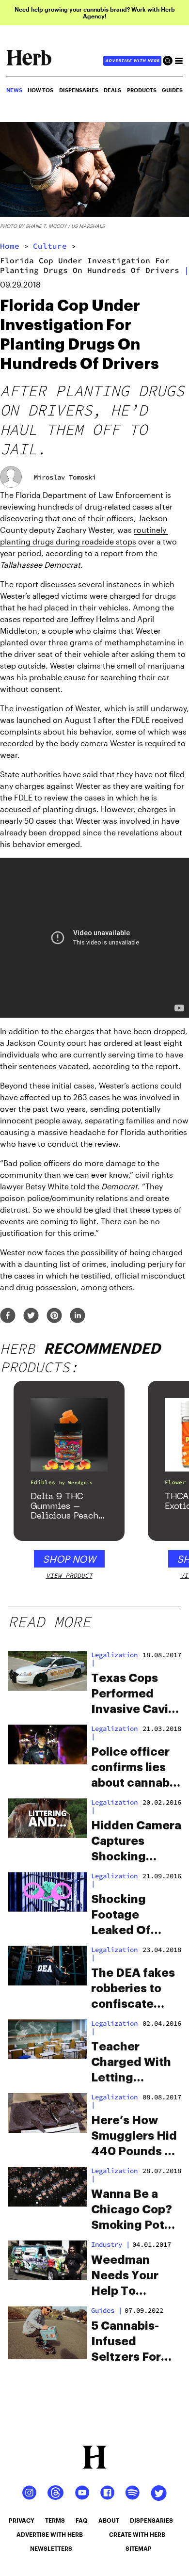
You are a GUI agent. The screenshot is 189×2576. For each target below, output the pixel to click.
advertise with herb (132, 61)
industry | (110, 2244)
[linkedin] (78, 1316)
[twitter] (31, 1316)
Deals (112, 90)
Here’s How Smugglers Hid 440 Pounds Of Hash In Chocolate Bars (135, 2137)
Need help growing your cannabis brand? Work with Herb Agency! (95, 13)
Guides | (107, 2310)
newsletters (51, 2548)
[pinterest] (54, 1316)
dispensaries (151, 2520)
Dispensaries (79, 90)
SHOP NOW (69, 1559)
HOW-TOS (40, 90)
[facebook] (8, 1316)
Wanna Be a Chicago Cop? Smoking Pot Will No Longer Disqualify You (133, 2210)
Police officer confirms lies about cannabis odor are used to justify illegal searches (136, 1768)
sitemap (139, 2548)
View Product (69, 1576)
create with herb (137, 2534)
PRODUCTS (142, 90)
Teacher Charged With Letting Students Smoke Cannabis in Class (131, 2063)
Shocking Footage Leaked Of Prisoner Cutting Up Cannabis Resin (135, 1916)
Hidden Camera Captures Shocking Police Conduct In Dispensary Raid (136, 1842)
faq (82, 2520)
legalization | (114, 1659)
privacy (22, 2520)
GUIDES (172, 90)
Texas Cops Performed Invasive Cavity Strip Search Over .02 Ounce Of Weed (135, 1695)
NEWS (14, 90)
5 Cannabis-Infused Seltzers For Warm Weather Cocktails (134, 2342)
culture (50, 246)
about (109, 2520)
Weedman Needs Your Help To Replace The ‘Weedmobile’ (131, 2276)
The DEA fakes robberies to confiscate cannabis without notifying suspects (133, 1989)
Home (10, 246)
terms (55, 2520)
